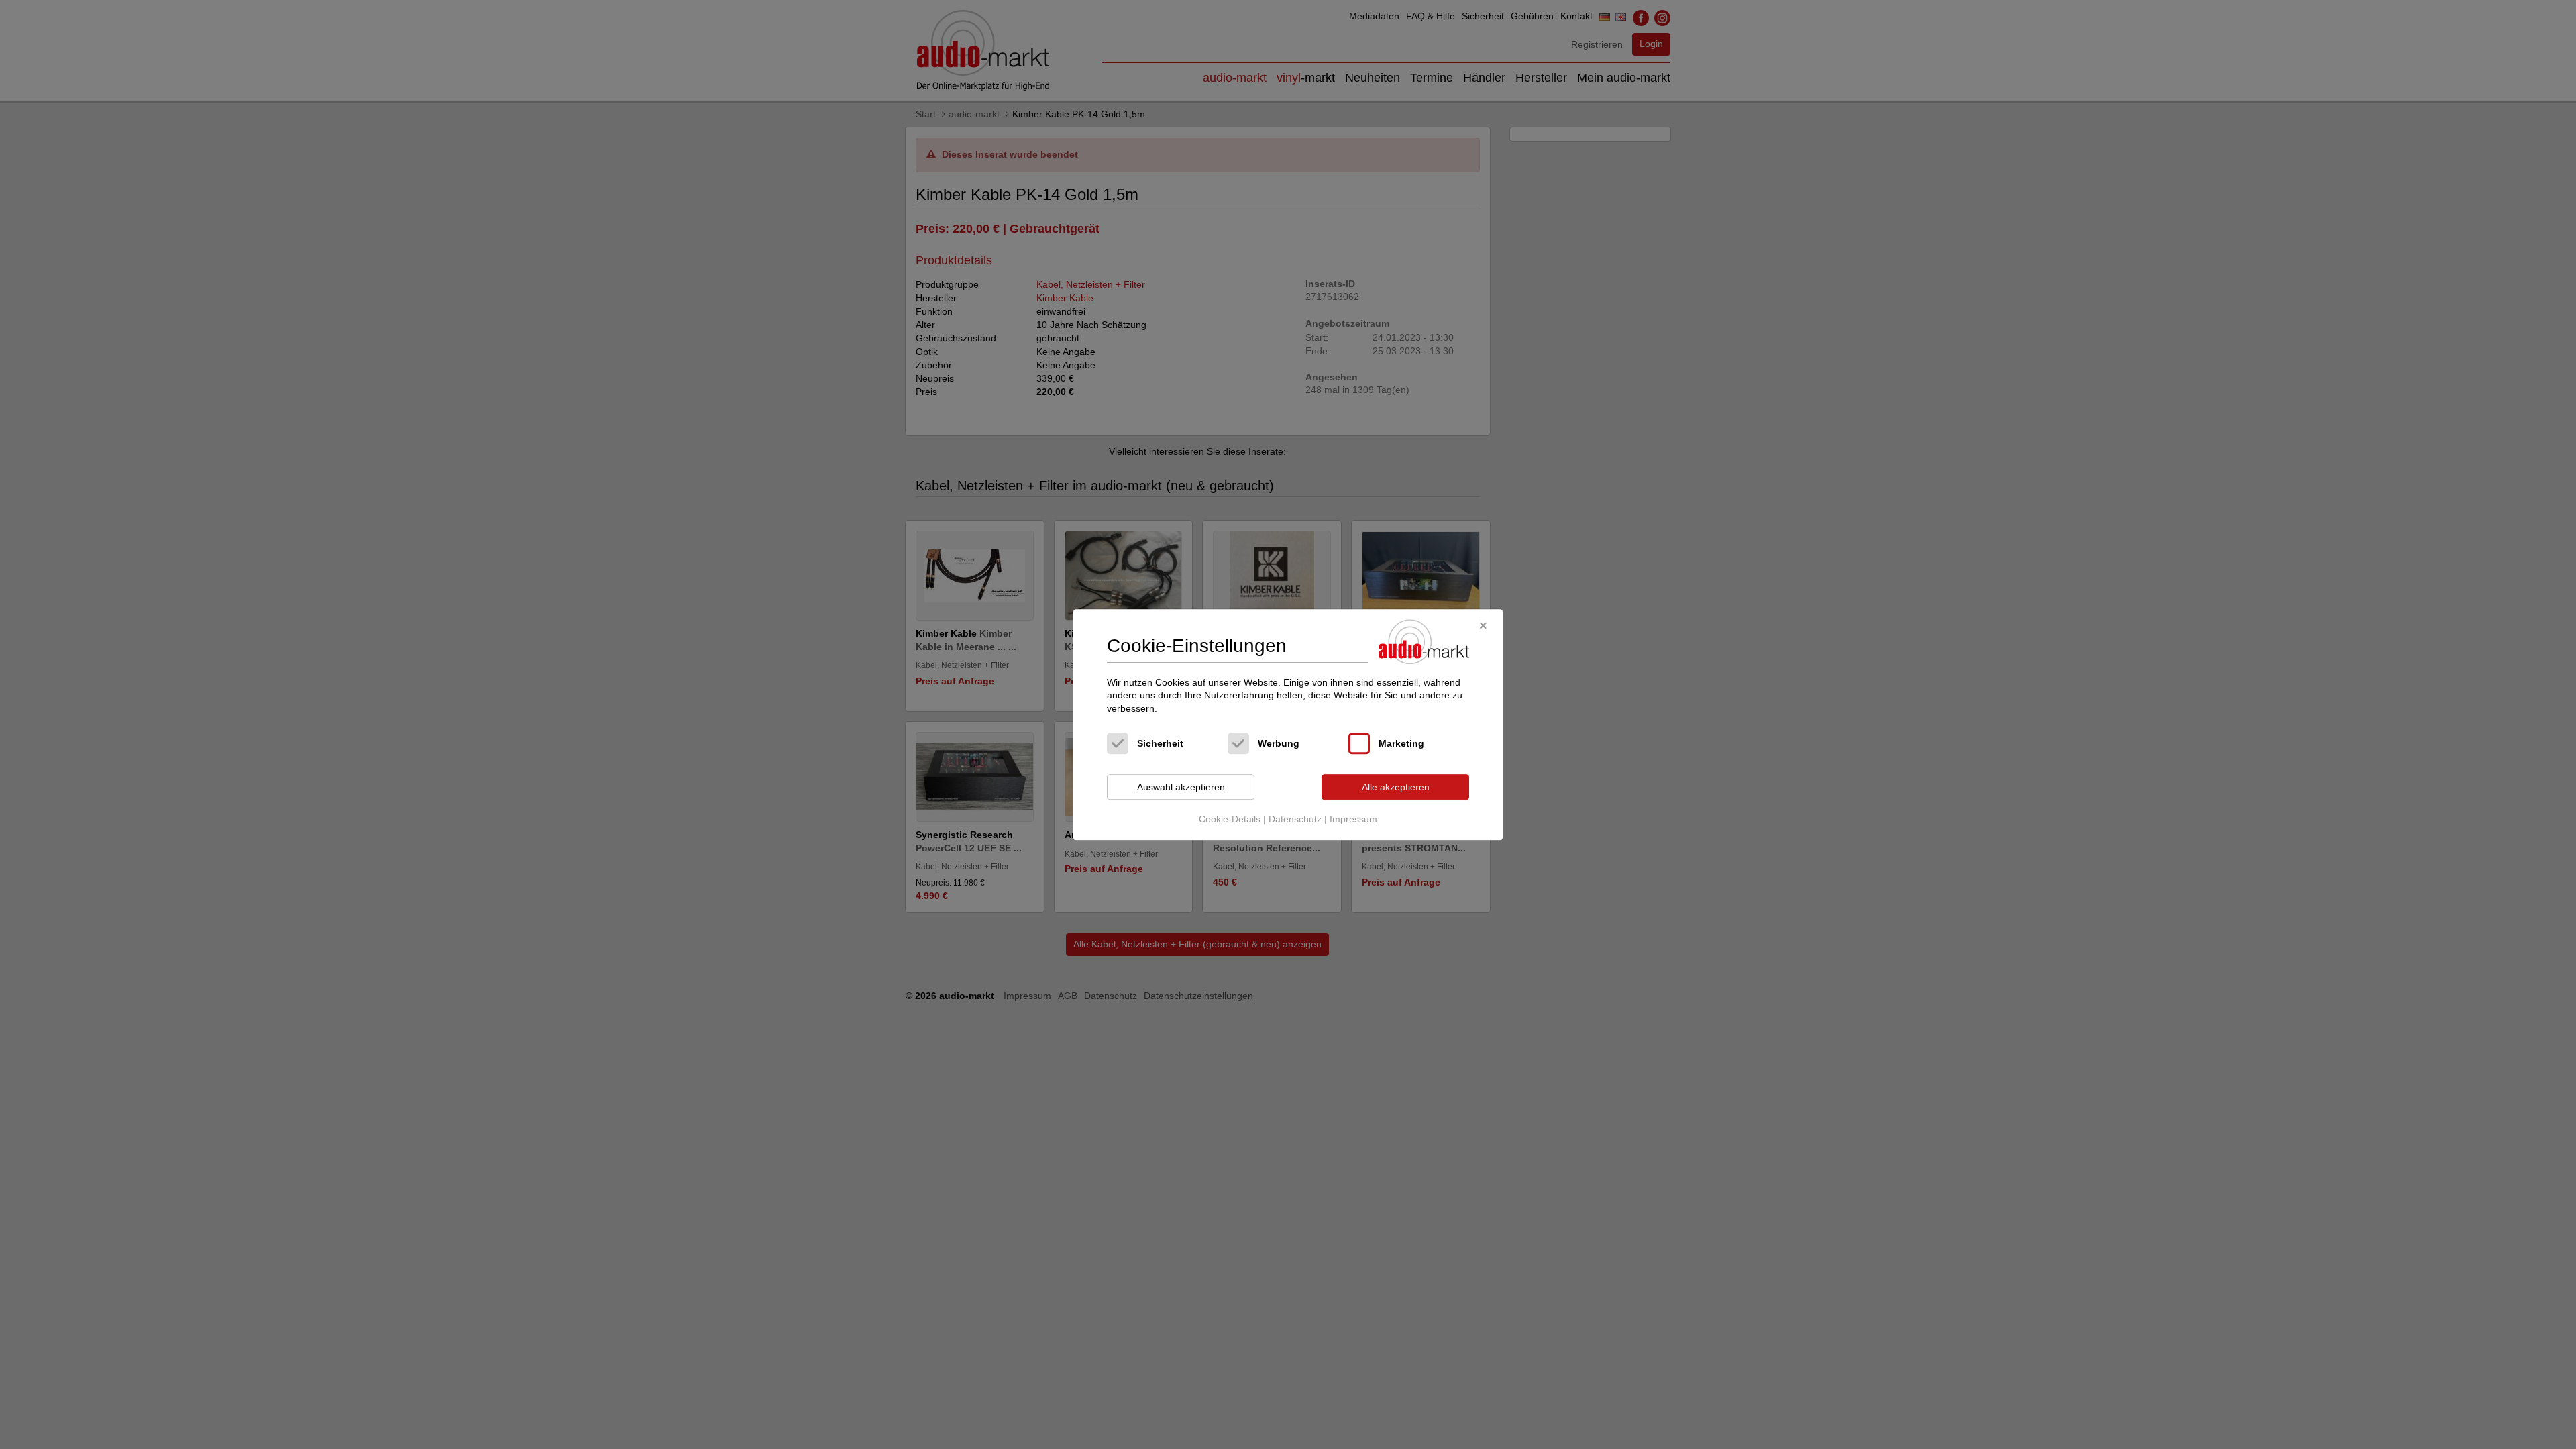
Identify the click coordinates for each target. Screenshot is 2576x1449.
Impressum (1353, 819)
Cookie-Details (1230, 819)
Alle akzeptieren (1396, 787)
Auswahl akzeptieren (1181, 787)
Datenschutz (1295, 819)
